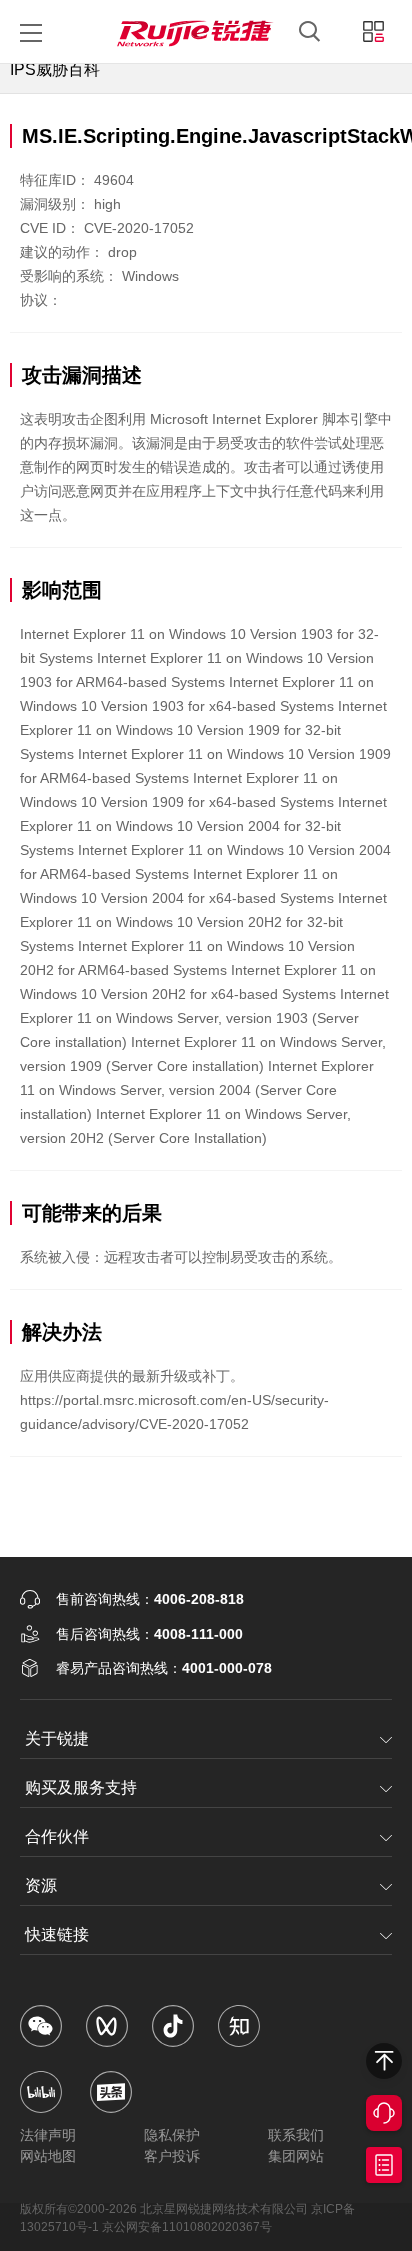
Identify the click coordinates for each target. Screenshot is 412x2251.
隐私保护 (172, 2135)
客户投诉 (172, 2156)
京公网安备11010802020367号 (187, 2227)
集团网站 (296, 2156)
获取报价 (384, 2165)
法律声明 (48, 2135)
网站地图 (48, 2156)
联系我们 (296, 2135)
